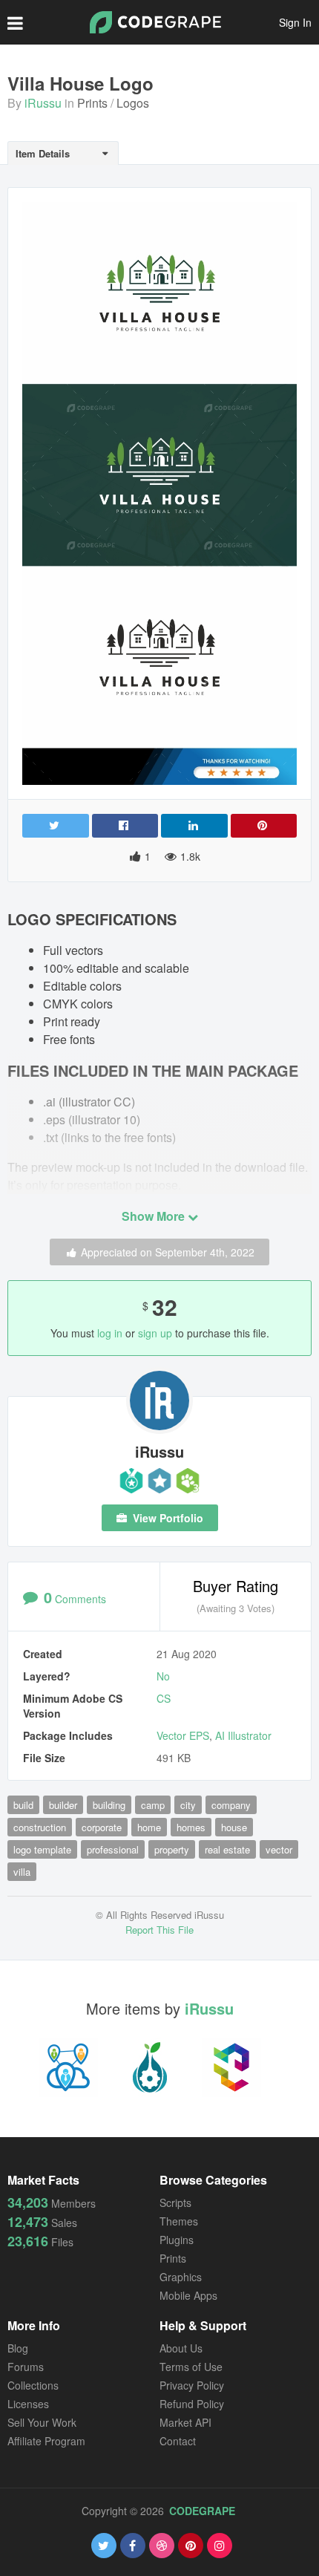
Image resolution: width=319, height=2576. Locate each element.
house (234, 1827)
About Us (181, 2348)
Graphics (181, 2277)
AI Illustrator (243, 1735)
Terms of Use (191, 2367)
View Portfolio (167, 1518)
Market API (185, 2422)
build (23, 1805)
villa (22, 1872)
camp (153, 1805)
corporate (102, 1827)
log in (110, 1333)
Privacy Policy (192, 2385)
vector (279, 1849)
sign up (155, 1333)
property (172, 1849)
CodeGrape (202, 2511)
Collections (33, 2385)
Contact (178, 2441)
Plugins (177, 2240)
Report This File (159, 1930)
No (163, 1676)
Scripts (175, 2202)
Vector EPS (183, 1735)
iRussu (43, 103)
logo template (42, 1849)
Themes (179, 2221)
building (109, 1805)
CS (164, 1698)
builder (63, 1805)
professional (113, 1849)
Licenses (28, 2404)
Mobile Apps (188, 2295)
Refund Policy (192, 2404)
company (231, 1805)
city (188, 1805)
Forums (26, 2367)
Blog (18, 2348)
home (149, 1827)
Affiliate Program (46, 2441)
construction (40, 1827)
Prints (92, 103)
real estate (227, 1849)
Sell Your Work (42, 2422)
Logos (133, 103)
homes (191, 1827)
